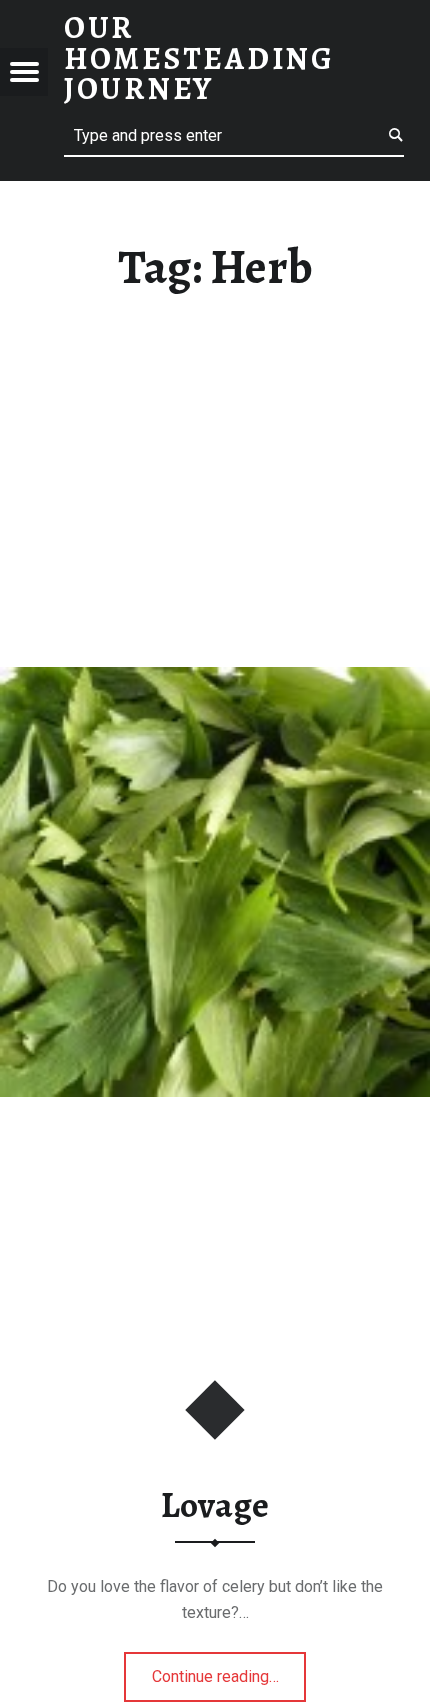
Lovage (215, 1505)
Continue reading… (229, 1670)
